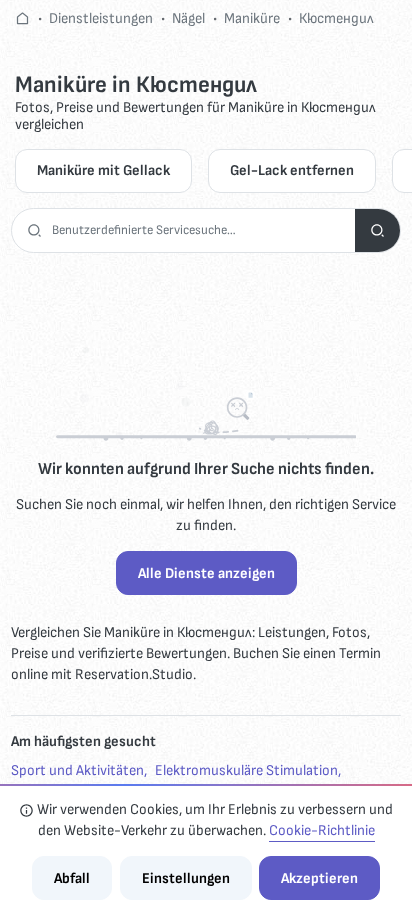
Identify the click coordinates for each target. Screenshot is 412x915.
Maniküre (252, 18)
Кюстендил (336, 18)
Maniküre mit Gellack (103, 170)
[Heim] (22, 18)
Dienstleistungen (101, 18)
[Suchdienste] (377, 230)
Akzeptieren (319, 878)
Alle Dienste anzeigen (206, 573)
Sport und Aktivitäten (77, 770)
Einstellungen (186, 878)
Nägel (188, 18)
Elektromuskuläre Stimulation (246, 770)
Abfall (72, 878)
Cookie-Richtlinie (322, 830)
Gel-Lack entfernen (292, 170)
